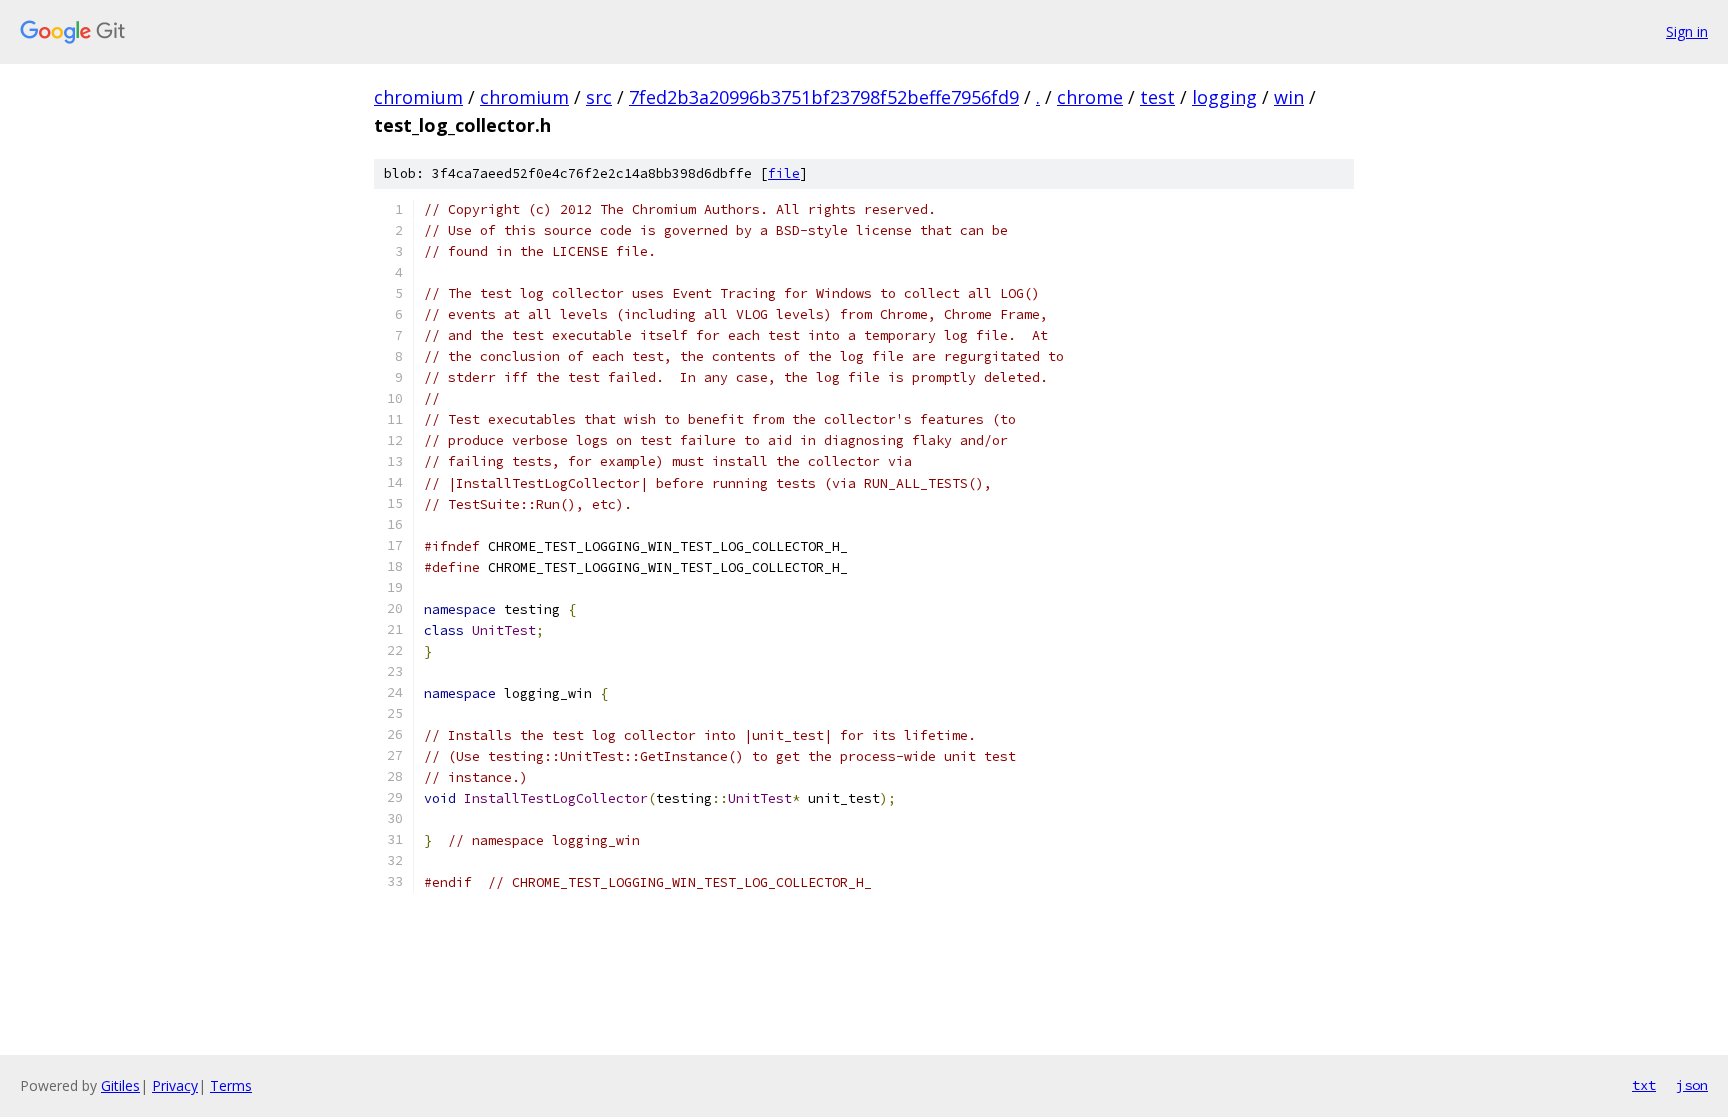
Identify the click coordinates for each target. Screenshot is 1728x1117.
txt (1644, 1085)
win (1289, 97)
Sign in (1687, 31)
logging (1224, 97)
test (1157, 97)
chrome (1090, 97)
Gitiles (120, 1085)
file (784, 173)
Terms (231, 1085)
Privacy (175, 1085)
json (1692, 1085)
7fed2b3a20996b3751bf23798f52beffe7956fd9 (824, 97)
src (599, 97)
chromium (418, 97)
